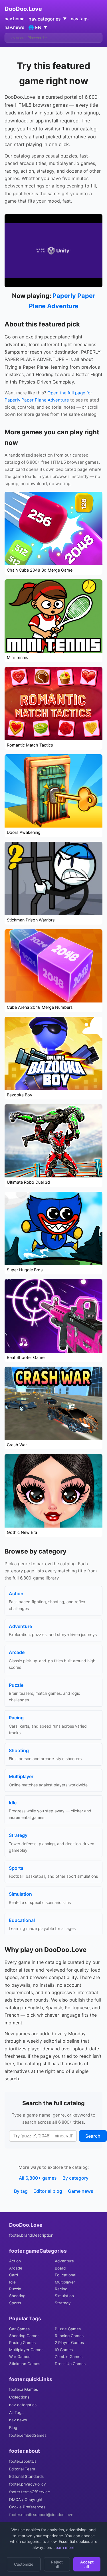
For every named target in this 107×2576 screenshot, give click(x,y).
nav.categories (23, 2405)
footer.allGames (24, 2389)
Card (14, 2275)
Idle (12, 2282)
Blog (13, 2428)
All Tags (16, 2412)
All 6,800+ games (38, 2178)
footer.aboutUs (23, 2461)
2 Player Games (69, 2343)
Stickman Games (25, 2364)
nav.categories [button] (48, 19)
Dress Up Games (70, 2364)
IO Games (64, 2350)
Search (93, 2136)
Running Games (69, 2336)
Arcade (16, 2268)
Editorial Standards (26, 2476)
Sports (15, 2303)
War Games (20, 2357)
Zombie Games (69, 2357)
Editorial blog (48, 2191)
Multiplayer (65, 2282)
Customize (24, 2564)
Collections (19, 2397)
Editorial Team (22, 2469)
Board (60, 2268)
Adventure (64, 2261)
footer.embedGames (28, 2435)
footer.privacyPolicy (28, 2484)
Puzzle (15, 2289)
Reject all (57, 2564)
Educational (65, 2275)
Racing (61, 2289)
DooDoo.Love (23, 9)
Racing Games (22, 2343)
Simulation (64, 2296)
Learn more (63, 2547)
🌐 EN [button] (38, 27)
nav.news (14, 27)
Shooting (17, 2296)
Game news (81, 2191)
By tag (21, 2191)
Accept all (87, 2564)
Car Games (19, 2329)
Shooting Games (24, 2336)
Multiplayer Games (26, 2350)
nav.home (15, 19)
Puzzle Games (68, 2329)
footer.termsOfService (30, 2492)
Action (15, 2261)
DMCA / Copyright (26, 2500)
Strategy (63, 2303)
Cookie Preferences (27, 2507)
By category (75, 2178)
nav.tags (80, 19)
